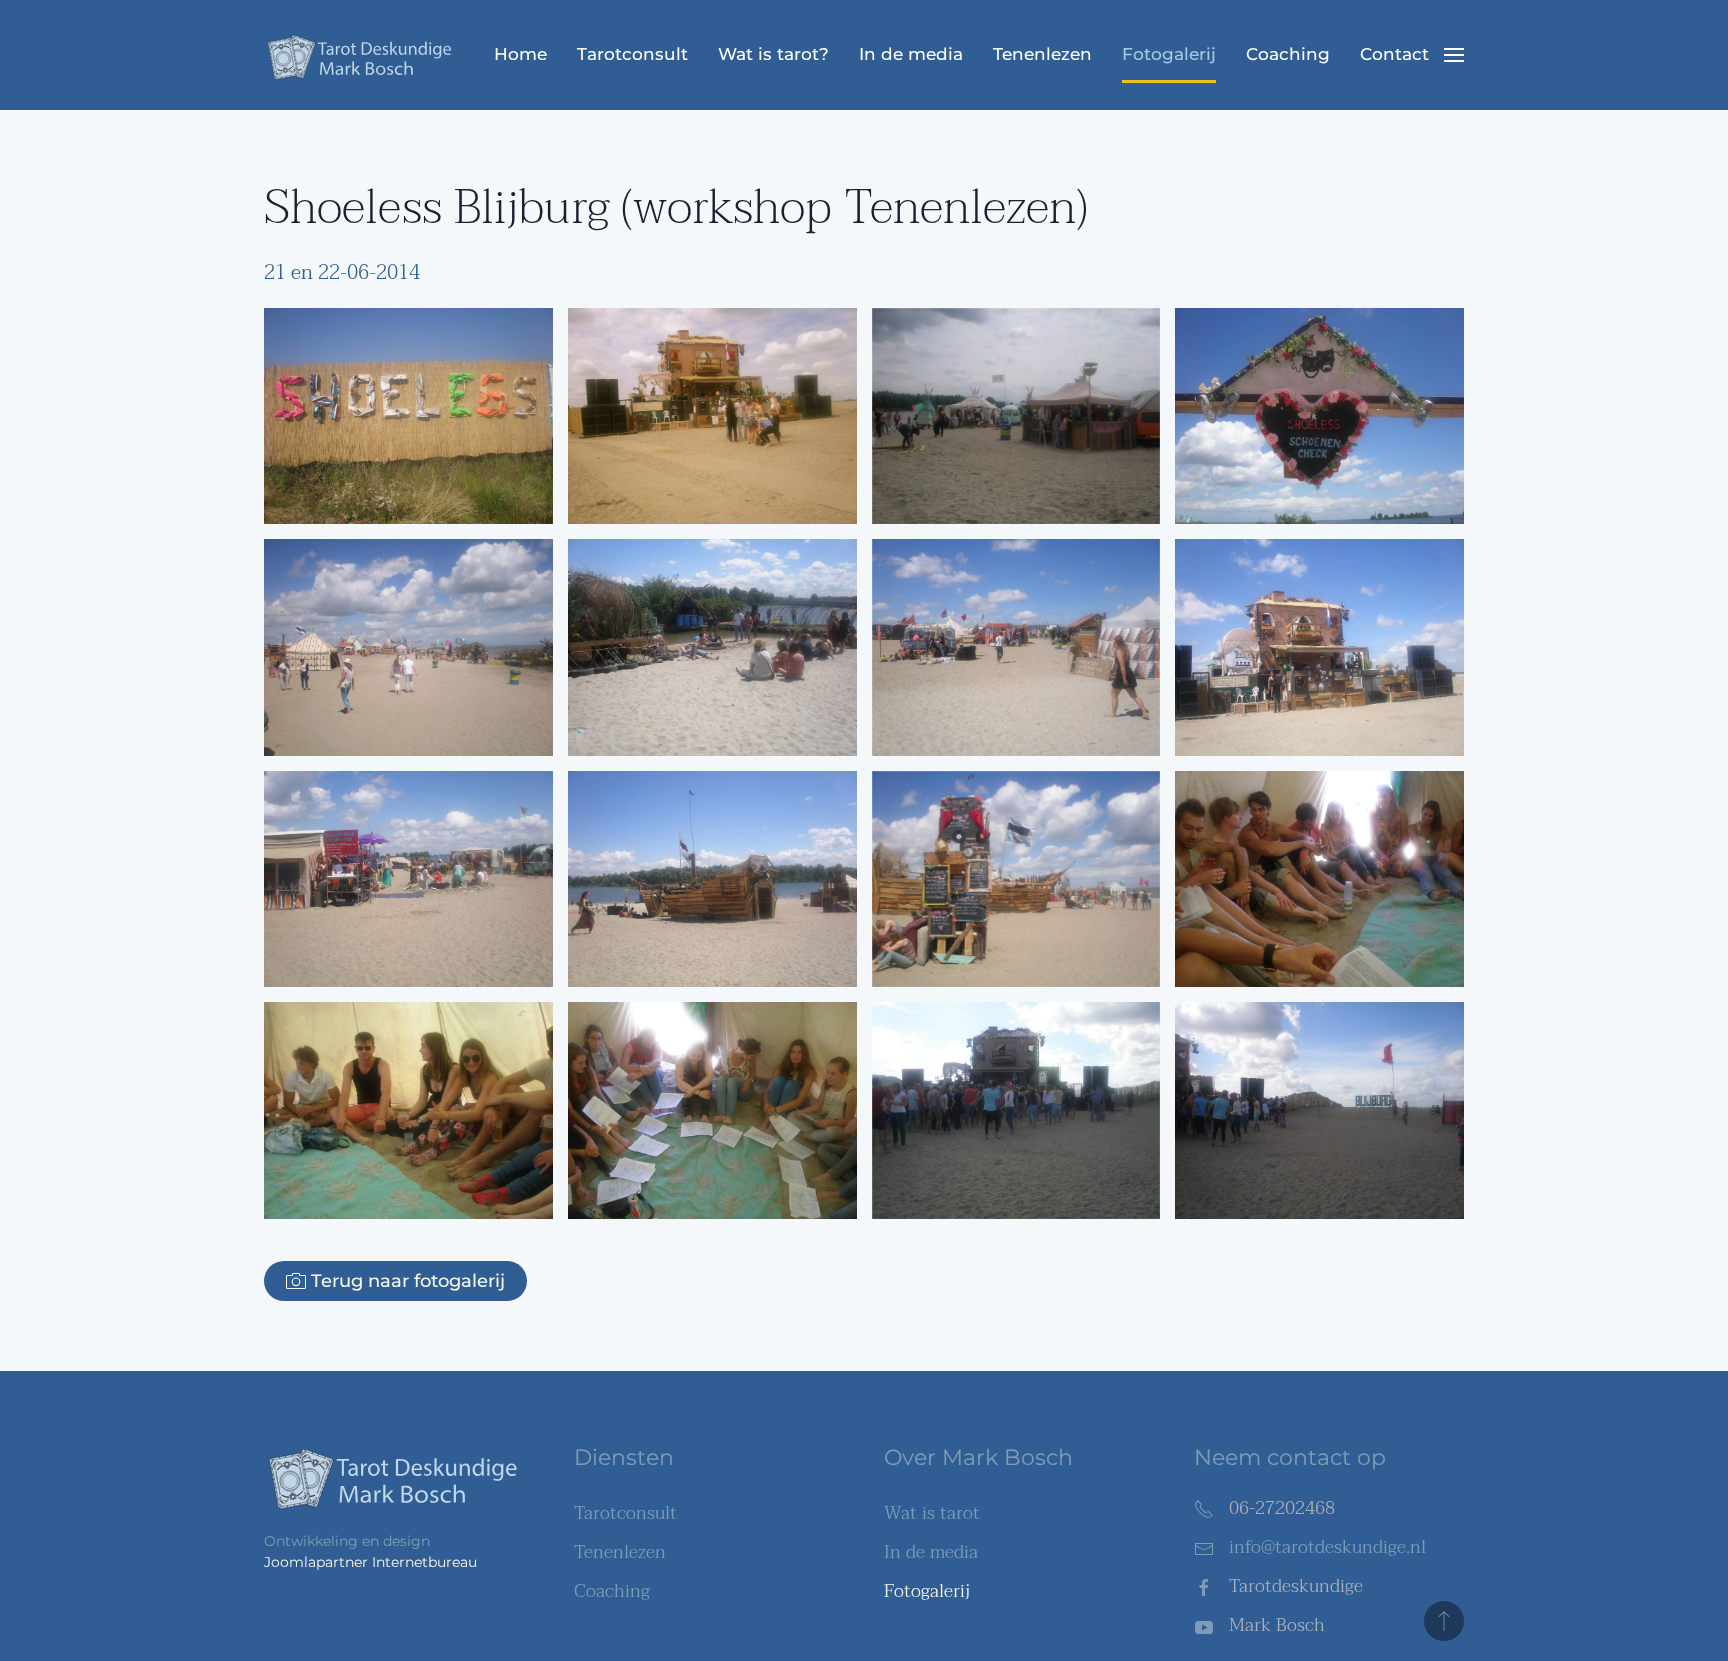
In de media (911, 54)
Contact (1394, 54)
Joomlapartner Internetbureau (370, 1562)
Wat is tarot (932, 1513)
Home (520, 54)
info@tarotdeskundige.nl (1327, 1547)
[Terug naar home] (364, 55)
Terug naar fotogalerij (408, 1281)
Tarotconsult (632, 54)
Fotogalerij (1169, 54)
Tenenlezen (1042, 54)
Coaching (1288, 54)
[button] (1454, 55)
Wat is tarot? (773, 54)
